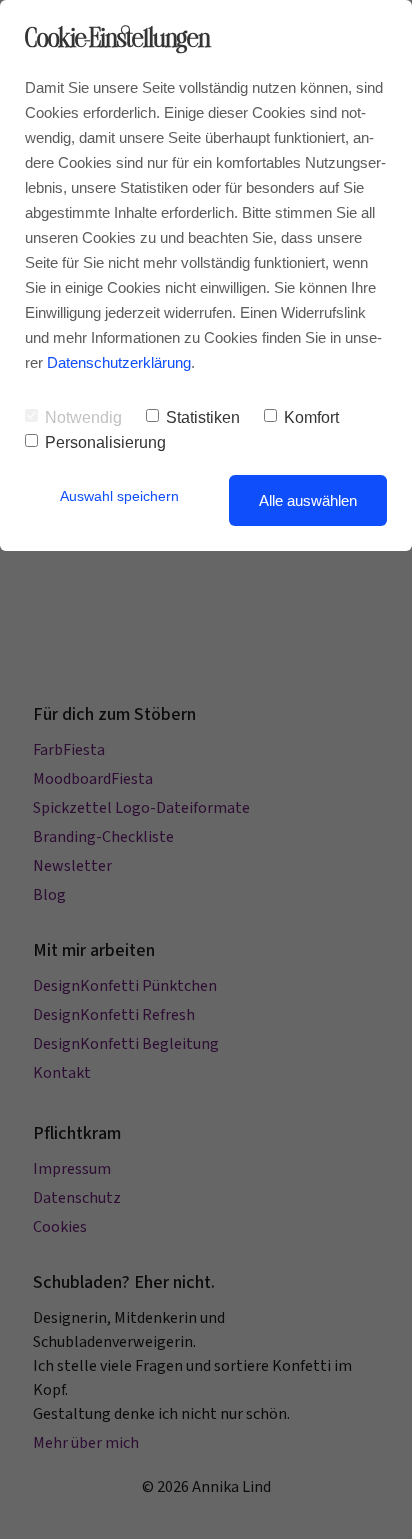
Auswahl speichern (119, 496)
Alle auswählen (308, 500)
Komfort (311, 417)
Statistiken (203, 417)
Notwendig (83, 417)
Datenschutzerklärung (119, 362)
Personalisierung (105, 442)
